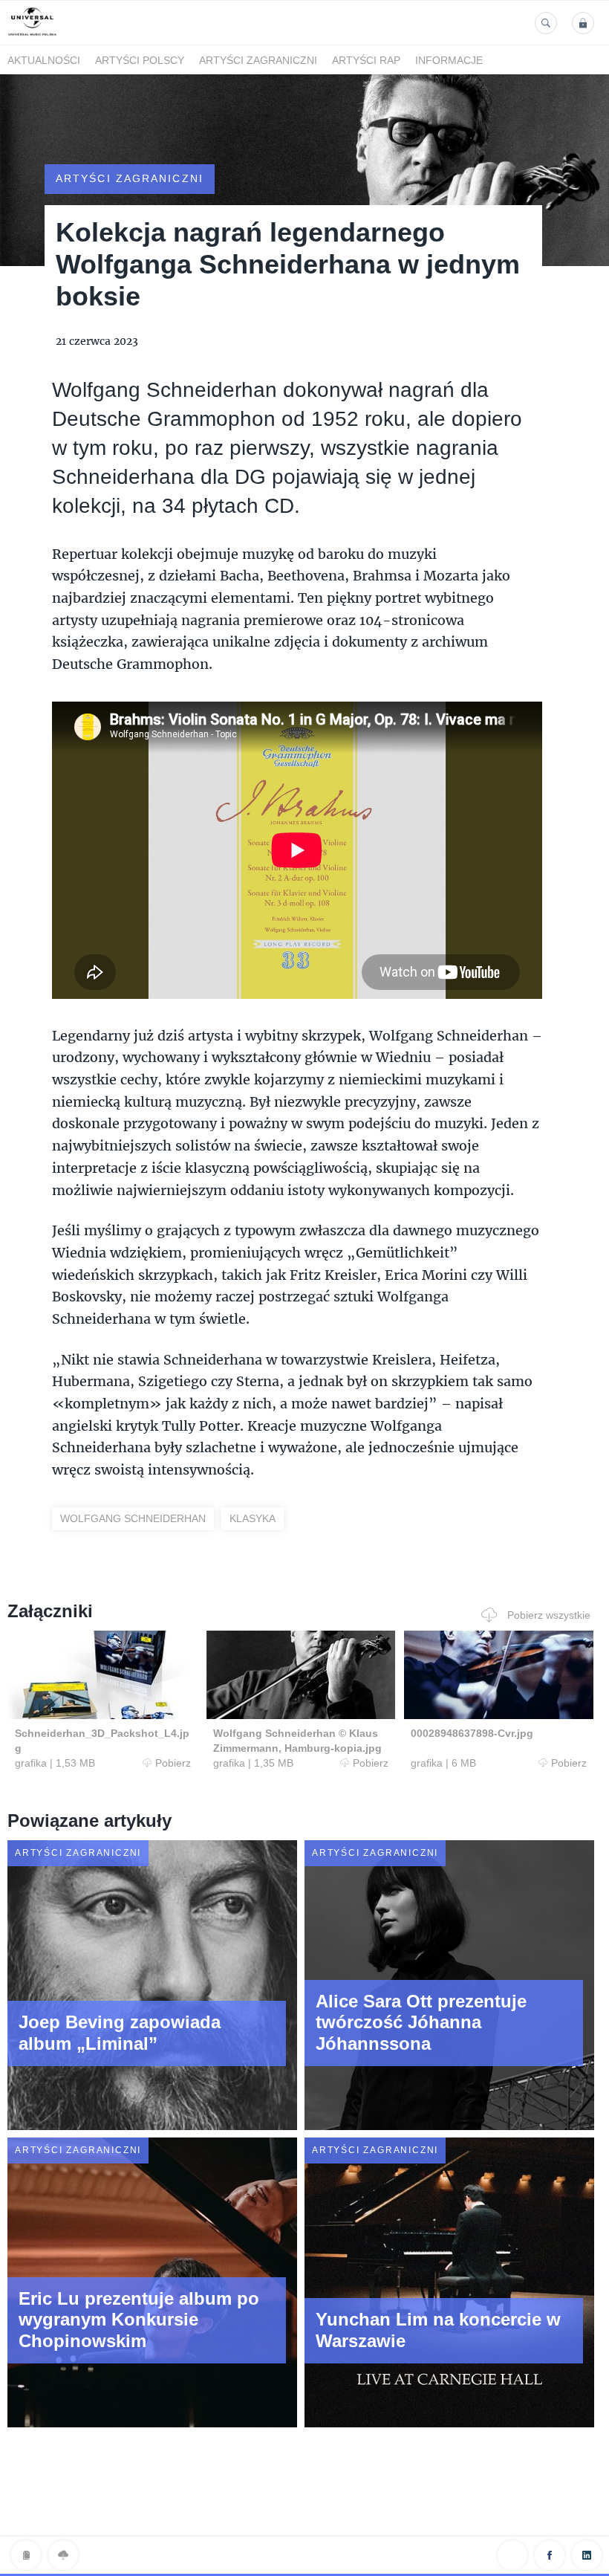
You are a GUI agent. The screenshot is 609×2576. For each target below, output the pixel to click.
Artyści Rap (366, 60)
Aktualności (44, 60)
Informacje (449, 60)
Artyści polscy (140, 60)
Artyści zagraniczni (258, 60)
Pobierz (173, 1763)
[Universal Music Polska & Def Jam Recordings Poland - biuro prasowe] (32, 36)
